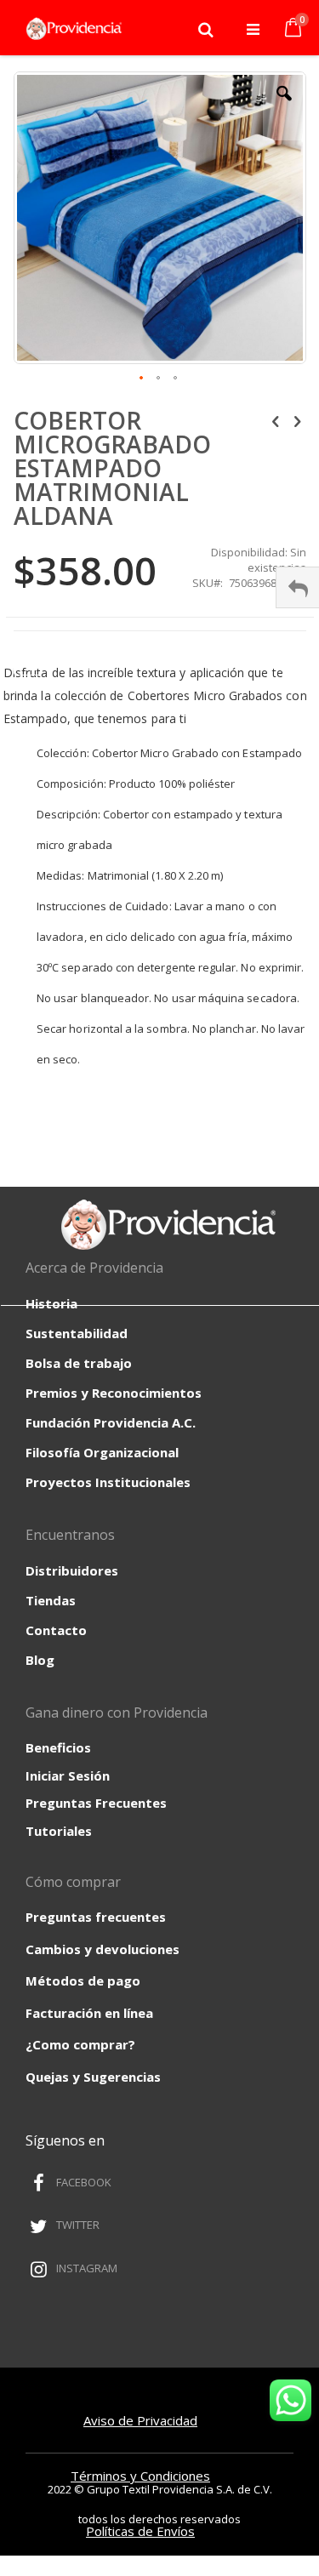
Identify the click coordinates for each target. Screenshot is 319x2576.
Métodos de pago (83, 1980)
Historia (51, 1303)
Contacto (56, 1630)
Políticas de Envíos (140, 2531)
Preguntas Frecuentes (96, 1803)
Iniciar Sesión (68, 1775)
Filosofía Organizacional (102, 1452)
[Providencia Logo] (70, 29)
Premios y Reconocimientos (114, 1393)
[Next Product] (297, 420)
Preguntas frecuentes (96, 1917)
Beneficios (58, 1747)
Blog (40, 1660)
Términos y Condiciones (140, 2476)
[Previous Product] (276, 420)
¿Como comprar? (80, 2044)
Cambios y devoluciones (103, 1949)
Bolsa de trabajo (79, 1363)
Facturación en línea (89, 2013)
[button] (284, 106)
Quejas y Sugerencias (93, 2077)
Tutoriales (59, 1831)
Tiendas (51, 1600)
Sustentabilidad (77, 1333)
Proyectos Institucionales (108, 1482)
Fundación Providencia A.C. (111, 1422)
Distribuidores (72, 1570)
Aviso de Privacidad (140, 2420)
